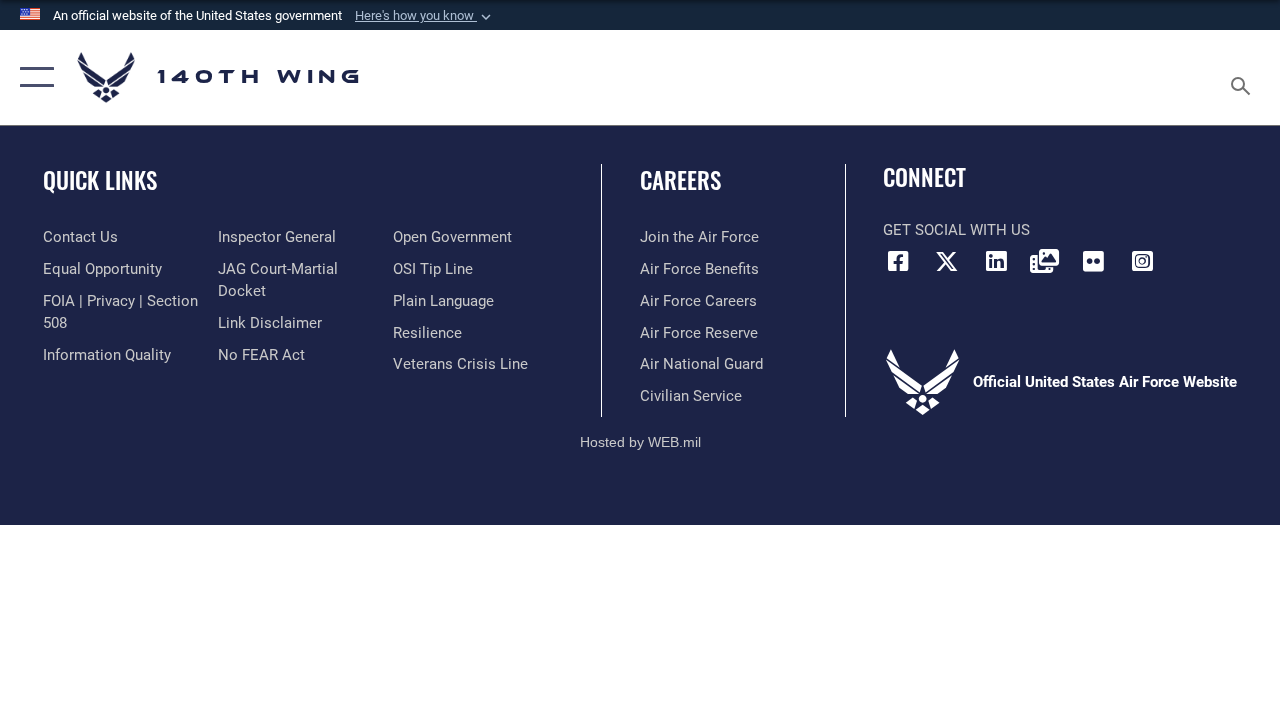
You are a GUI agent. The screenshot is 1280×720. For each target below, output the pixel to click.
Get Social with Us (956, 230)
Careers (680, 180)
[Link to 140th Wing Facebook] (898, 261)
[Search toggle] (1244, 77)
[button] (425, 16)
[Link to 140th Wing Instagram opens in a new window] (1142, 261)
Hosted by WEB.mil (640, 442)
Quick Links (100, 180)
